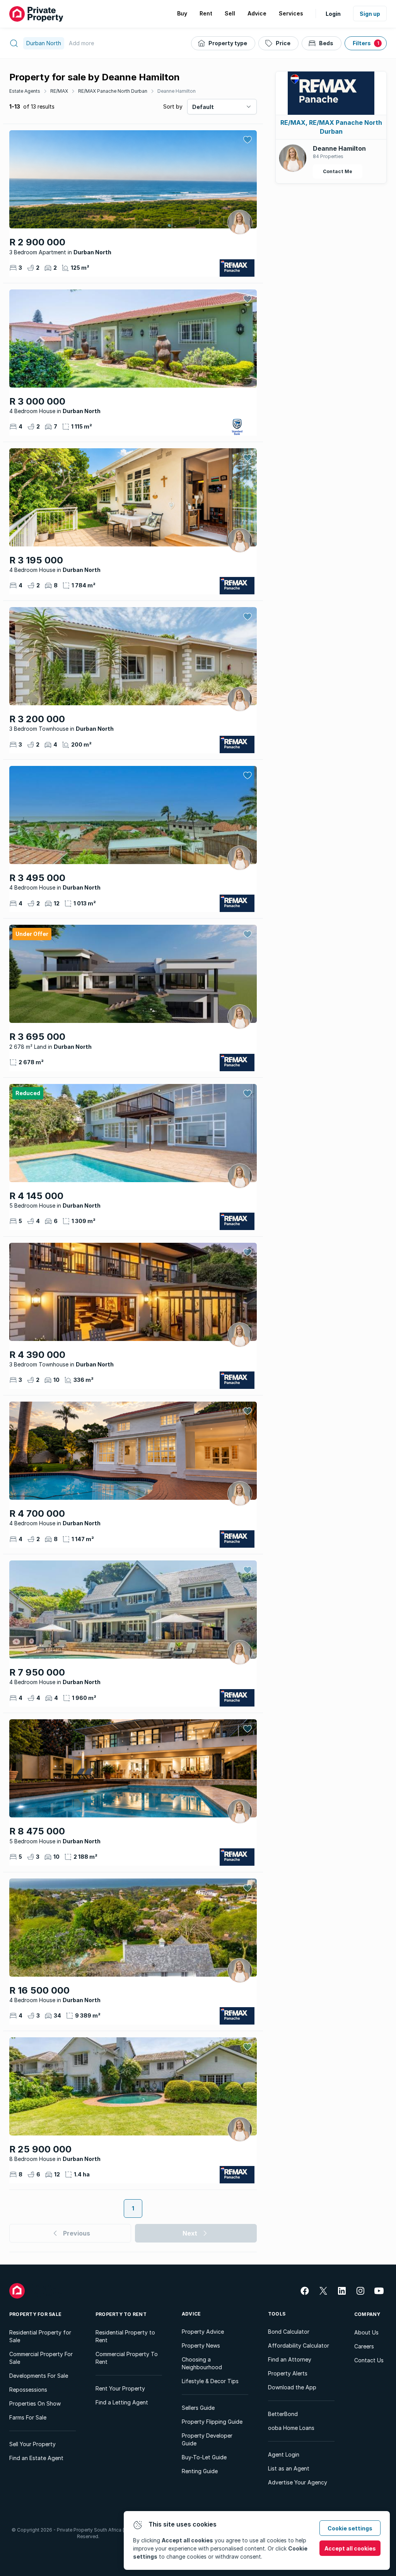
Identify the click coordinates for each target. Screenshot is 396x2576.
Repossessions (28, 2390)
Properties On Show (35, 2403)
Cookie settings (350, 2528)
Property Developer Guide (207, 2439)
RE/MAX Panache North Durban (113, 91)
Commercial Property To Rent (127, 2358)
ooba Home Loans (291, 2428)
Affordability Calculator (299, 2345)
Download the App (292, 2387)
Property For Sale (35, 2314)
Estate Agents (25, 91)
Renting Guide (200, 2471)
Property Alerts (288, 2373)
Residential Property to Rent (125, 2336)
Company (367, 2314)
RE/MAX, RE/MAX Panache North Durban (331, 127)
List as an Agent (289, 2468)
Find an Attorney (290, 2359)
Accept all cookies (350, 2548)
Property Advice (203, 2332)
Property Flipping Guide (212, 2422)
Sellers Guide (198, 2408)
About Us (366, 2332)
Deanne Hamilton (177, 91)
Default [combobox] (203, 107)
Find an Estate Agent (36, 2458)
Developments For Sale (39, 2376)
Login (333, 14)
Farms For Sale (28, 2417)
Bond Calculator (289, 2332)
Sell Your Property (32, 2444)
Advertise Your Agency (298, 2482)
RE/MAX (59, 91)
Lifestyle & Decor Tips (210, 2381)
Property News (201, 2345)
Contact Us (369, 2360)
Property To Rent (121, 2314)
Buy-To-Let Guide (204, 2457)
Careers (364, 2346)
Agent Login (284, 2454)
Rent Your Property (120, 2388)
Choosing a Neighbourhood (202, 2363)
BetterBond (283, 2414)
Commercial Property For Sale (41, 2358)
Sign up (370, 14)
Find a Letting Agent (122, 2402)
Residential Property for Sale (40, 2336)
